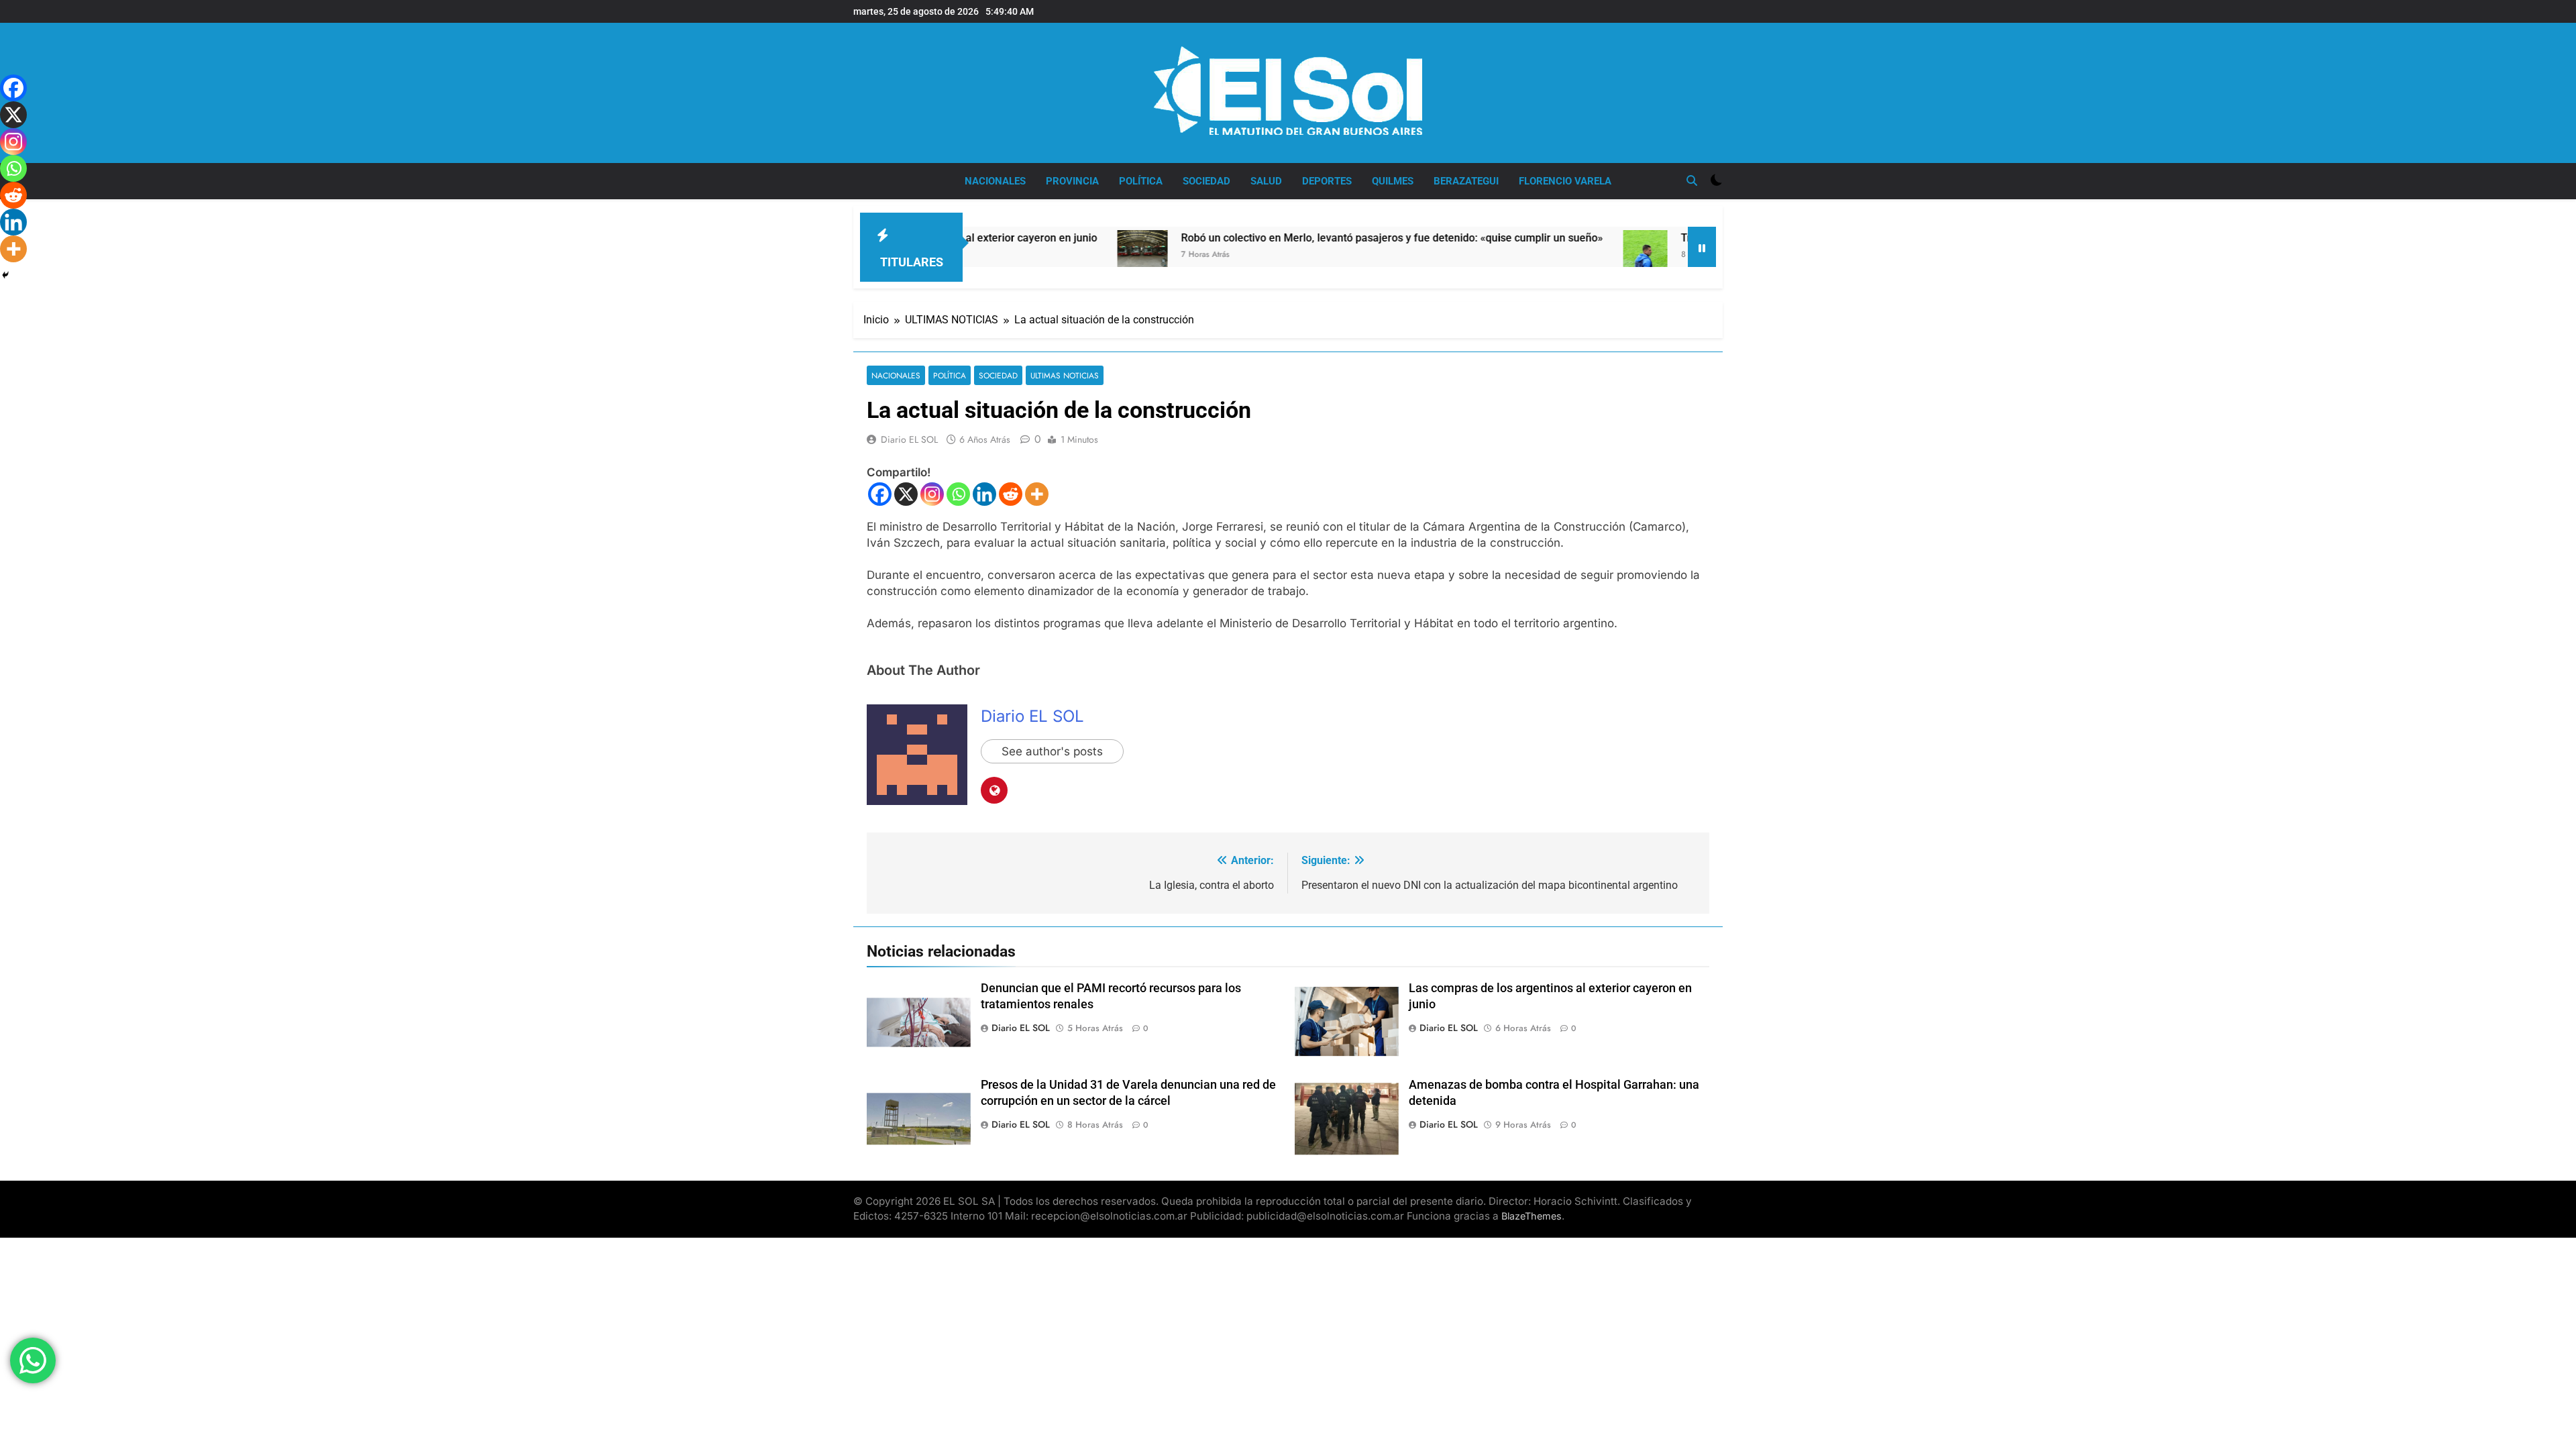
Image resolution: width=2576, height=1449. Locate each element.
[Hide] (5, 275)
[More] (1037, 494)
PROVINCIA (1072, 181)
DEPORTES (1327, 181)
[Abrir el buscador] (1692, 180)
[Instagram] (932, 494)
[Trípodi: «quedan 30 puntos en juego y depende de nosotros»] (1558, 262)
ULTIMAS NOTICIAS (1065, 375)
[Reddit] (1011, 494)
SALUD (1266, 181)
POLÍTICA (1141, 181)
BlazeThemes (1532, 1216)
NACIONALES (995, 181)
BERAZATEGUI (1466, 181)
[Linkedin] (984, 494)
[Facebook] (880, 494)
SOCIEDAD (1206, 181)
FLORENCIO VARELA (1565, 181)
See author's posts (1052, 751)
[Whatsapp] (958, 494)
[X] (906, 494)
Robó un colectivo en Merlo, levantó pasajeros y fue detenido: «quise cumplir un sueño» (1304, 238)
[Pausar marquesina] (1702, 247)
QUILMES (1393, 181)
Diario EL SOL (909, 439)
